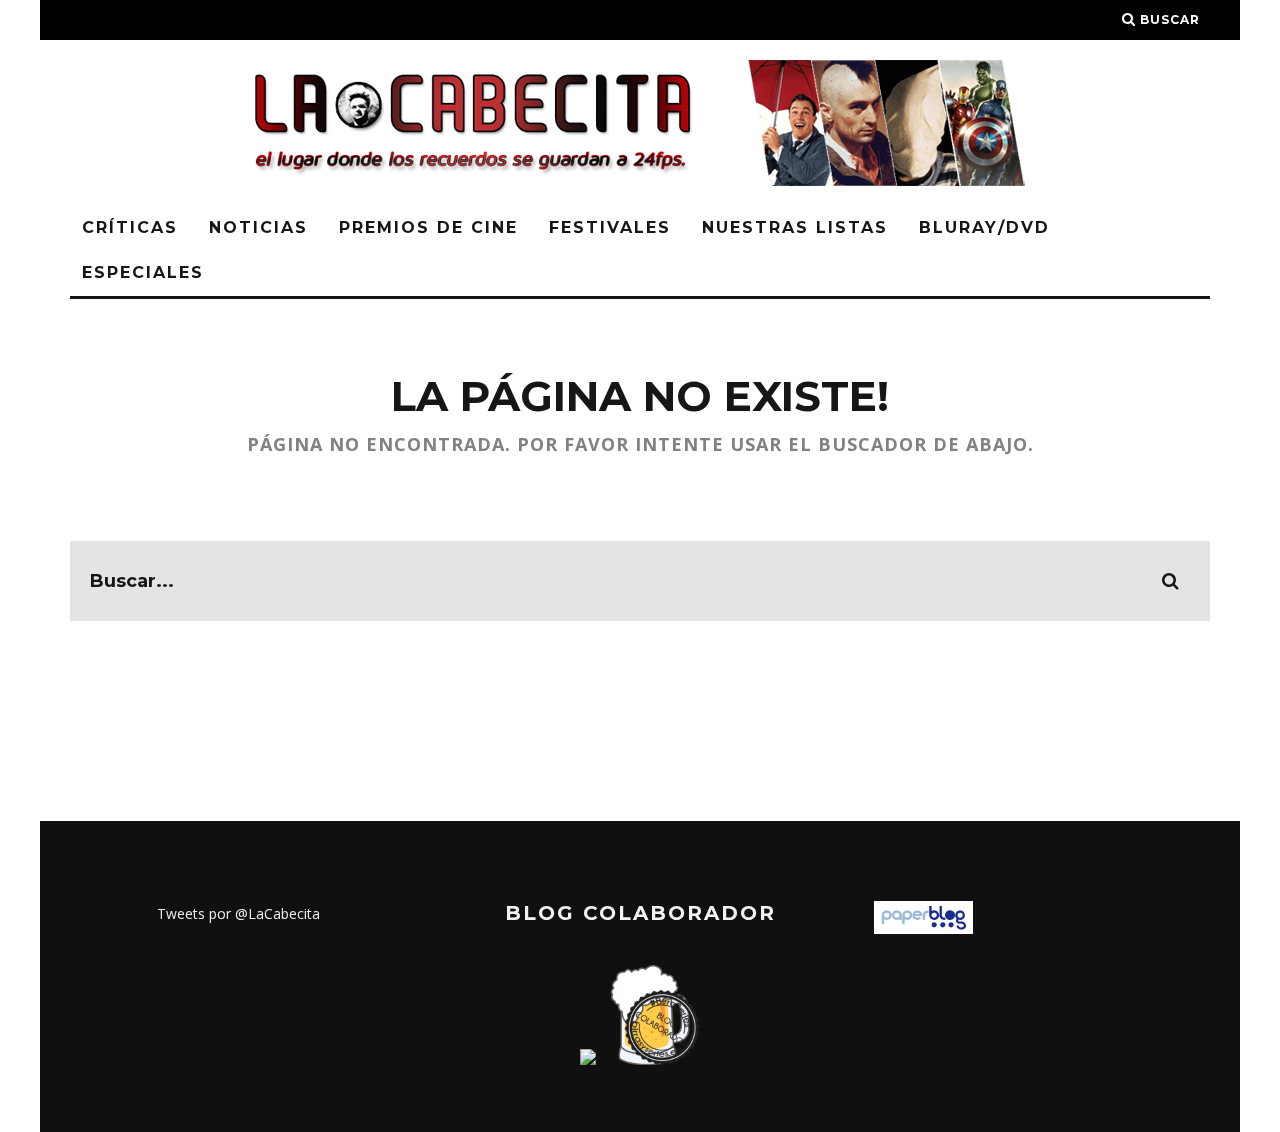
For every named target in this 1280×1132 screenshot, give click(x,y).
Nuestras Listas (795, 227)
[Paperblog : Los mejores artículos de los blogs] (923, 928)
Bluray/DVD (984, 227)
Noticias (258, 227)
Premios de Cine (428, 227)
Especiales (143, 272)
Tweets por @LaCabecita (238, 913)
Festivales (610, 227)
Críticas (130, 227)
